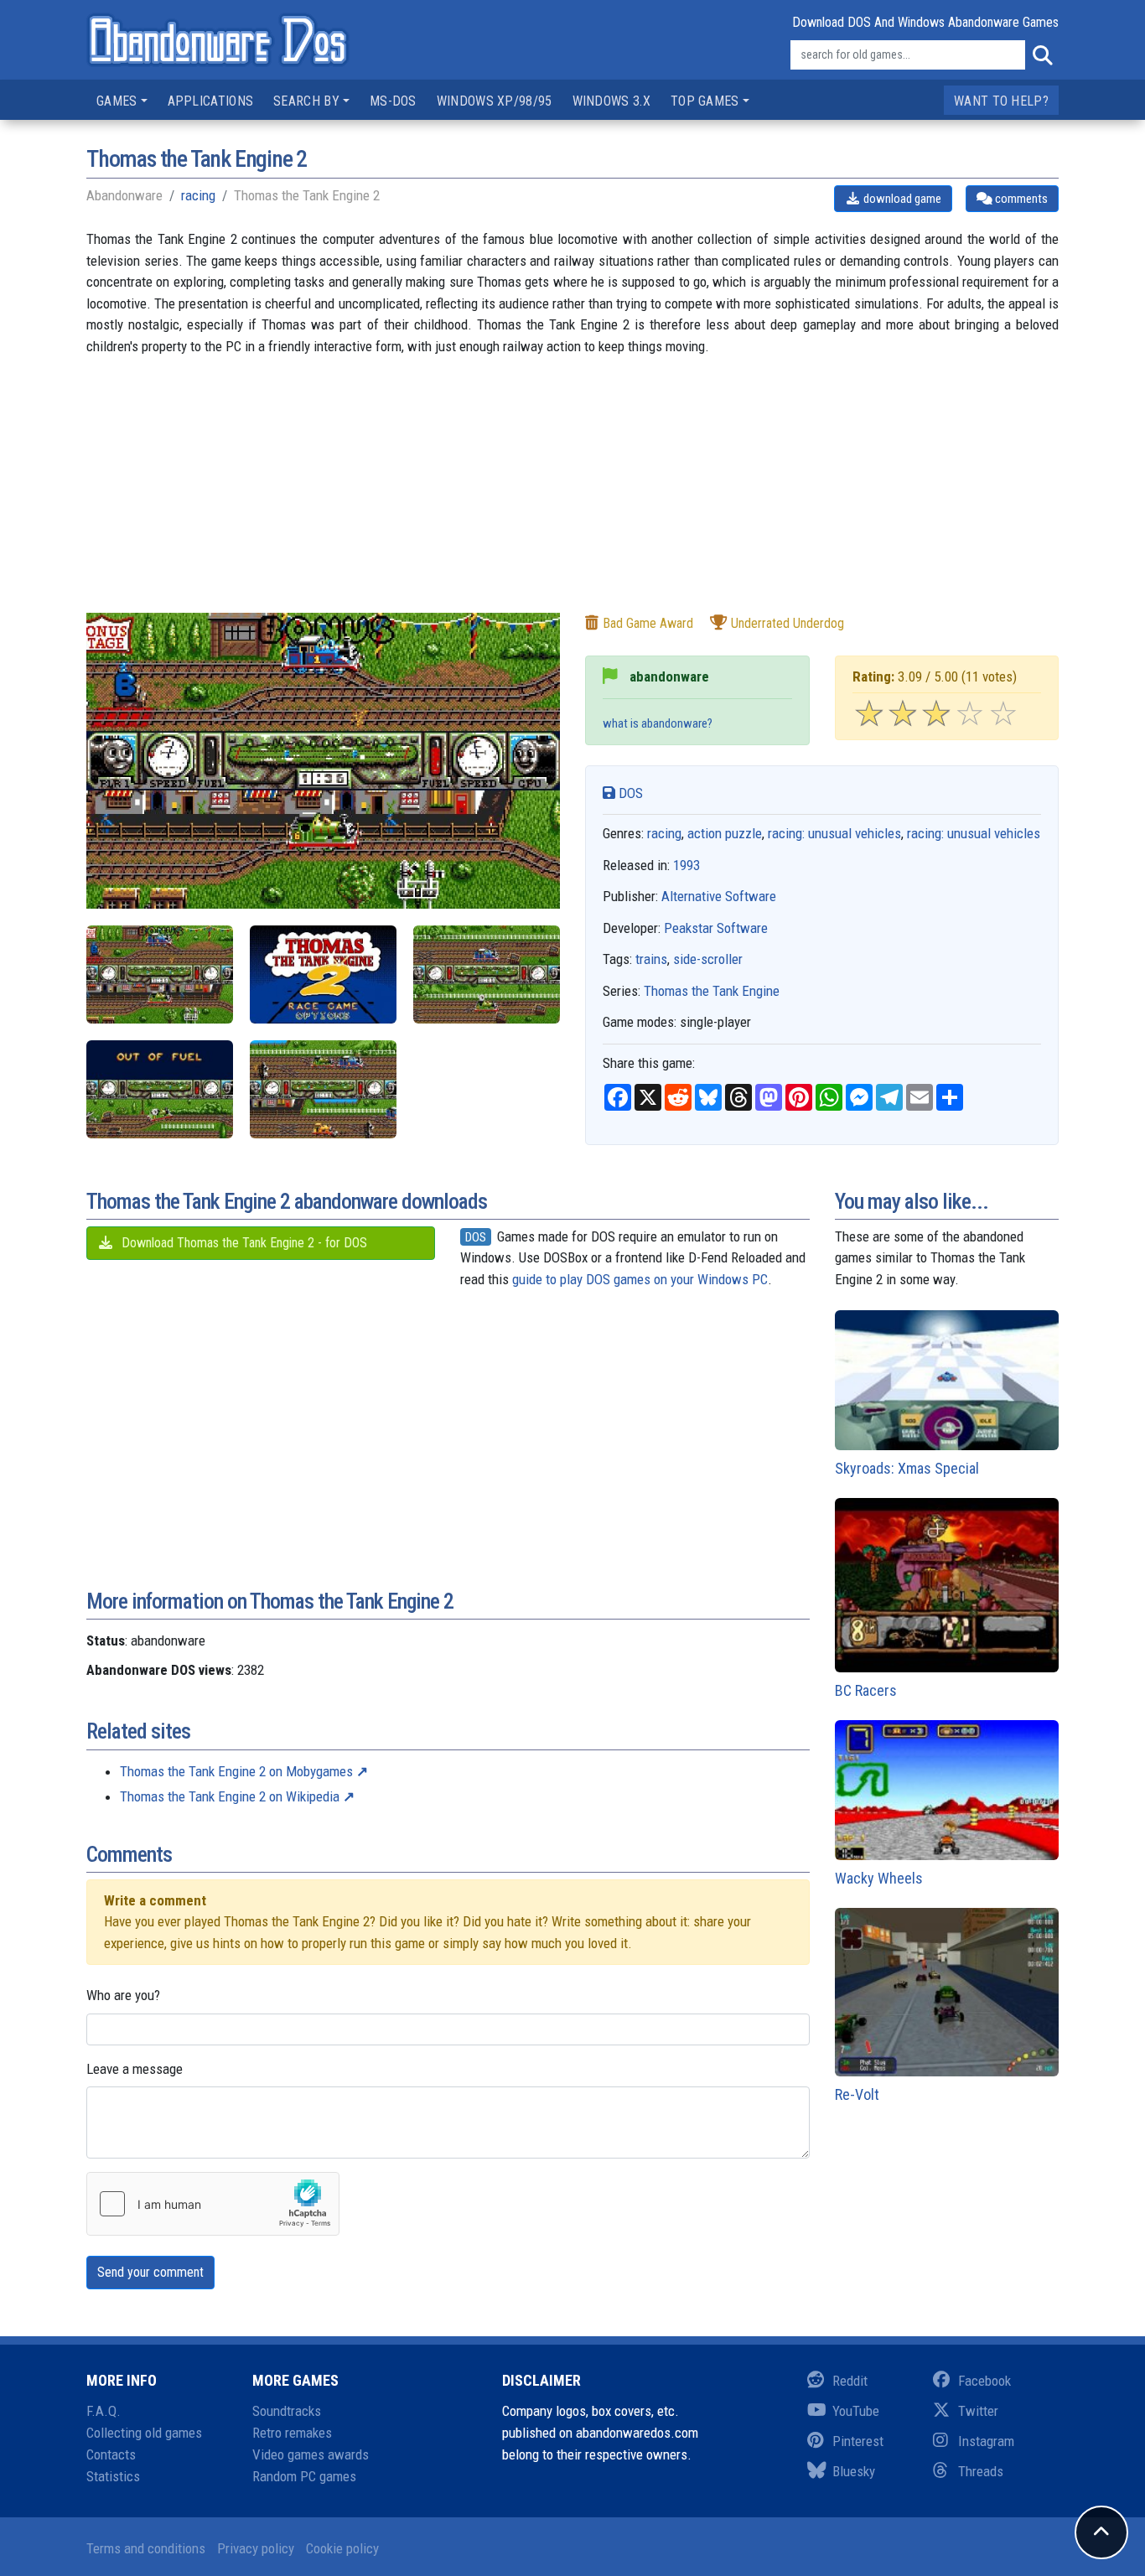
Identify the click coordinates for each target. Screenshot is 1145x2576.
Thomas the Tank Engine (712, 991)
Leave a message (135, 2069)
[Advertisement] (572, 495)
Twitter (978, 2411)
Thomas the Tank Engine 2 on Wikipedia (230, 1796)
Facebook (984, 2381)
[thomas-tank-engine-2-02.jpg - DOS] (487, 974)
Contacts (111, 2454)
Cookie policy (342, 2548)
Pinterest (858, 2441)
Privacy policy (256, 2548)
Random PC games (304, 2476)
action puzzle (725, 833)
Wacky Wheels (879, 1878)
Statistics (113, 2476)
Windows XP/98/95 (495, 101)
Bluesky (854, 2471)
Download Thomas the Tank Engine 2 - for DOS (243, 1243)
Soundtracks (287, 2411)
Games (117, 101)
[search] (1042, 55)
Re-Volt (857, 2094)
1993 (686, 865)
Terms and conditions (146, 2548)
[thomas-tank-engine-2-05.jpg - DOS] (323, 1089)
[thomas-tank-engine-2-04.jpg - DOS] (160, 1089)
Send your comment (150, 2272)
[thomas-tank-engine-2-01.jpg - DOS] (323, 974)
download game (901, 199)
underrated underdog (788, 623)
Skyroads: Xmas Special (907, 1468)
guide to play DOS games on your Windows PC (640, 1279)
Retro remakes (292, 2433)
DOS (629, 793)
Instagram (986, 2441)
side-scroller (708, 959)
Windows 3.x (611, 101)
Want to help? (1001, 101)
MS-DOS (393, 101)
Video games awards (311, 2454)
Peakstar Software (716, 928)
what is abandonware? (658, 723)
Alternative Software (719, 896)
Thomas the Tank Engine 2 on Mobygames (236, 1771)
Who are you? (123, 1995)
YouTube (856, 2411)
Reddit (850, 2381)
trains (651, 959)
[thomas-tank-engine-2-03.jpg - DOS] (160, 974)
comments (1020, 199)
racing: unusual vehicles (834, 833)
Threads (981, 2471)
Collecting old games (144, 2433)
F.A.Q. (104, 2411)
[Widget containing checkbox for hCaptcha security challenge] (213, 2204)
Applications (211, 101)
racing (198, 195)
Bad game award (648, 623)
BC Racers (866, 1690)
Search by (306, 101)
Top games (705, 101)
